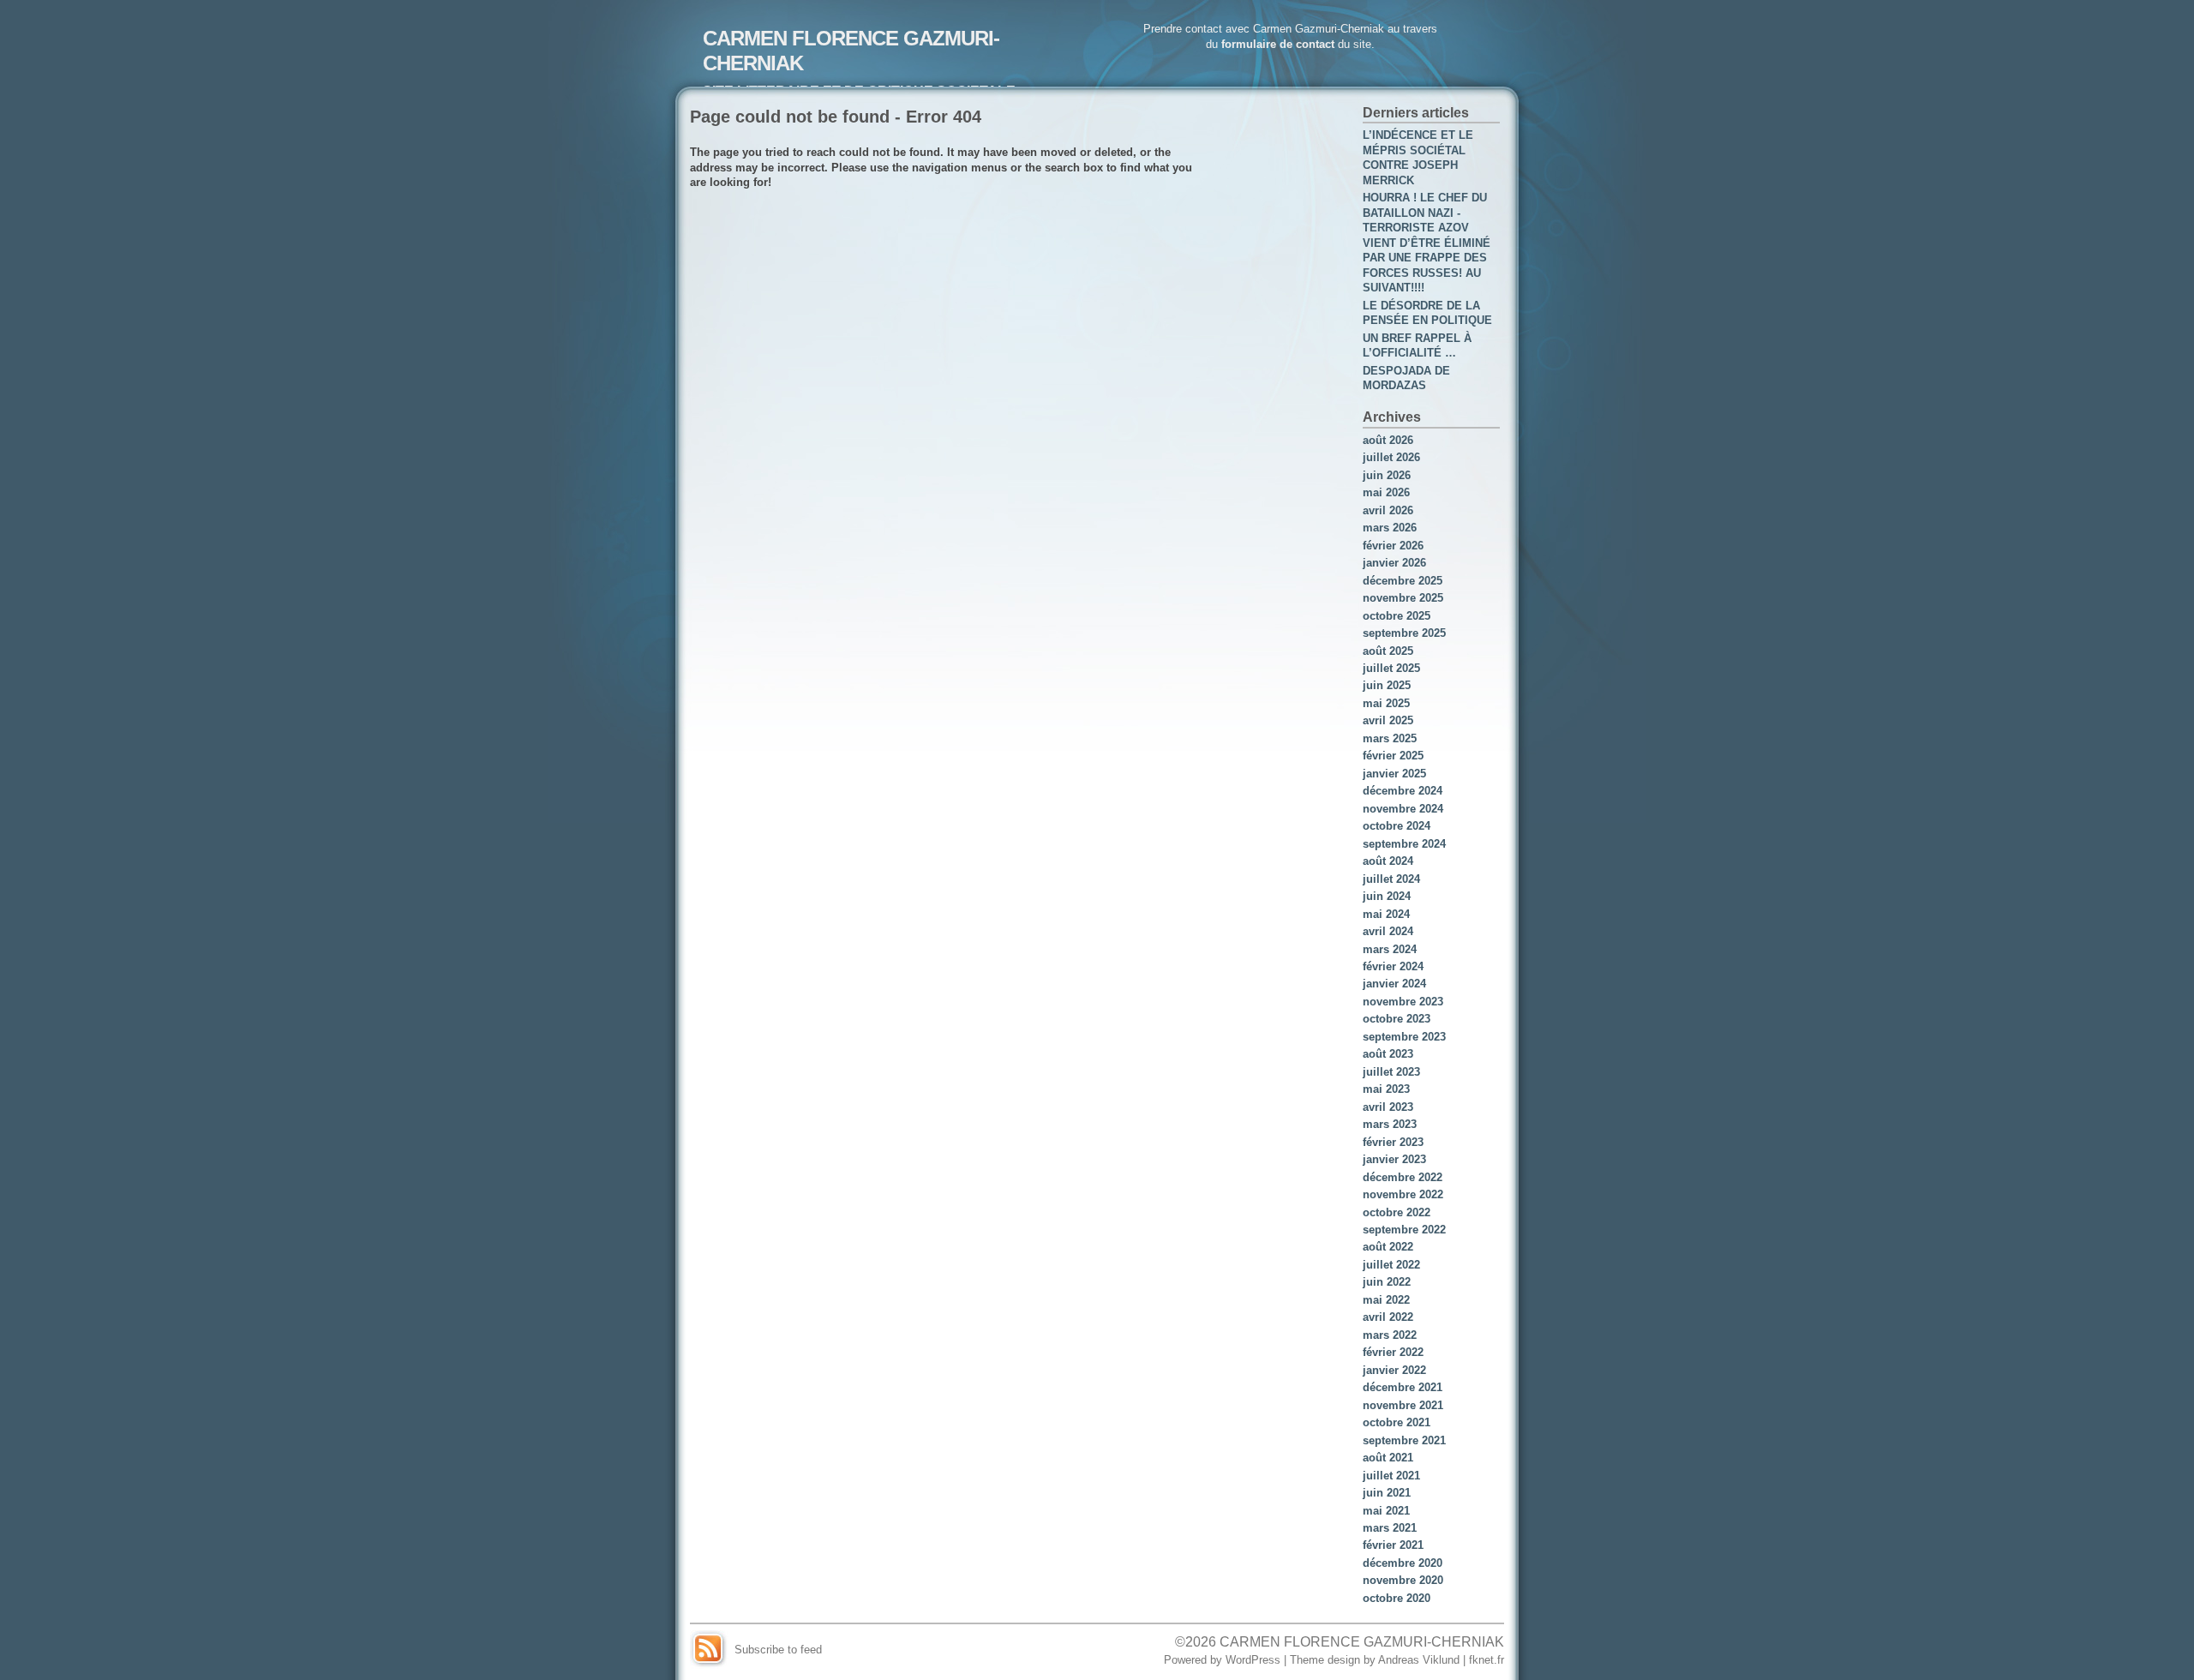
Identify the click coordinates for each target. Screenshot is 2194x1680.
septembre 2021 (1404, 1440)
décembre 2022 (1403, 1177)
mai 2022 (1386, 1300)
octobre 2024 (1397, 826)
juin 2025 (1387, 685)
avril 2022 (1388, 1317)
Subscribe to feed (778, 1650)
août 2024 (1388, 861)
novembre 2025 (1403, 598)
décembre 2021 (1403, 1387)
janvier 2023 (1394, 1159)
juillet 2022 (1391, 1265)
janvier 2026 (1394, 563)
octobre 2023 (1397, 1019)
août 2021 (1388, 1458)
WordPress (1253, 1660)
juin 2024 (1387, 896)
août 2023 (1388, 1054)
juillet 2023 (1391, 1072)
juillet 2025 (1391, 668)
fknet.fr (1487, 1660)
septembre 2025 (1404, 633)
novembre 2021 (1403, 1405)
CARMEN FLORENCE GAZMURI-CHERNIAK (1362, 1641)
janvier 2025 (1394, 774)
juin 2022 (1387, 1282)
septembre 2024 (1404, 844)
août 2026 (1388, 440)
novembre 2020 (1403, 1580)
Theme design (1325, 1660)
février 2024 (1393, 966)
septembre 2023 (1404, 1037)
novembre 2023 (1403, 1002)
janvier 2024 (1394, 984)
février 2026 (1393, 546)
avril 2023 (1388, 1107)
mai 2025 (1386, 703)
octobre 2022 (1397, 1212)
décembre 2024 (1403, 791)
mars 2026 (1390, 528)
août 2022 (1388, 1247)
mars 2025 (1390, 738)
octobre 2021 (1397, 1422)
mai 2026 (1386, 492)
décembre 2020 (1403, 1563)
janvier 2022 (1394, 1370)
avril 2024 (1388, 931)
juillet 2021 (1391, 1476)
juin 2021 (1387, 1493)
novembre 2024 (1403, 809)
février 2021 (1393, 1545)
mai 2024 (1386, 914)
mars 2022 (1390, 1335)
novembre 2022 (1403, 1194)
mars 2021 (1390, 1528)
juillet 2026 (1391, 457)
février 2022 (1393, 1352)
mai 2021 (1386, 1511)
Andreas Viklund (1419, 1660)
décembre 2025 (1403, 581)
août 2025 (1388, 651)
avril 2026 (1388, 510)
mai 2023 (1386, 1089)
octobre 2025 (1397, 616)
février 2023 (1393, 1142)
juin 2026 (1387, 475)
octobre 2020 (1397, 1598)
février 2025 (1393, 756)
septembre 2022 (1404, 1230)
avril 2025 (1388, 720)
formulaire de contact (1278, 44)
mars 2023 (1390, 1124)
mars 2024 (1390, 949)
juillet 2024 (1391, 879)
